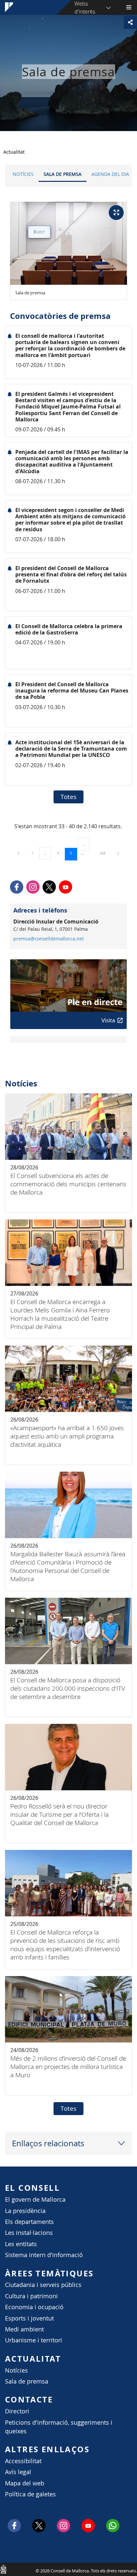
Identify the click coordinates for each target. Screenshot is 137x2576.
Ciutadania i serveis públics (43, 2285)
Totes (68, 797)
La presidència (25, 2211)
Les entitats (21, 2244)
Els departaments (29, 2222)
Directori (17, 2411)
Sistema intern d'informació (44, 2255)
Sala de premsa (63, 174)
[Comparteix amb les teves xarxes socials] (130, 22)
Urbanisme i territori (34, 2340)
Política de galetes (30, 2494)
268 (105, 853)
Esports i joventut (29, 2318)
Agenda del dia (110, 174)
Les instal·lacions (29, 2233)
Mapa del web (25, 2483)
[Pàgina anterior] (19, 853)
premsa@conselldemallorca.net (49, 939)
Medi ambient (24, 2329)
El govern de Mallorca (35, 2200)
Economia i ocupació (34, 2307)
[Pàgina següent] (118, 853)
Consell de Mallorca (3, 2569)
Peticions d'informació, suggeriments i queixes (59, 2427)
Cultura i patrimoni (31, 2296)
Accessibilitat (23, 2461)
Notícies (23, 174)
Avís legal (18, 2472)
